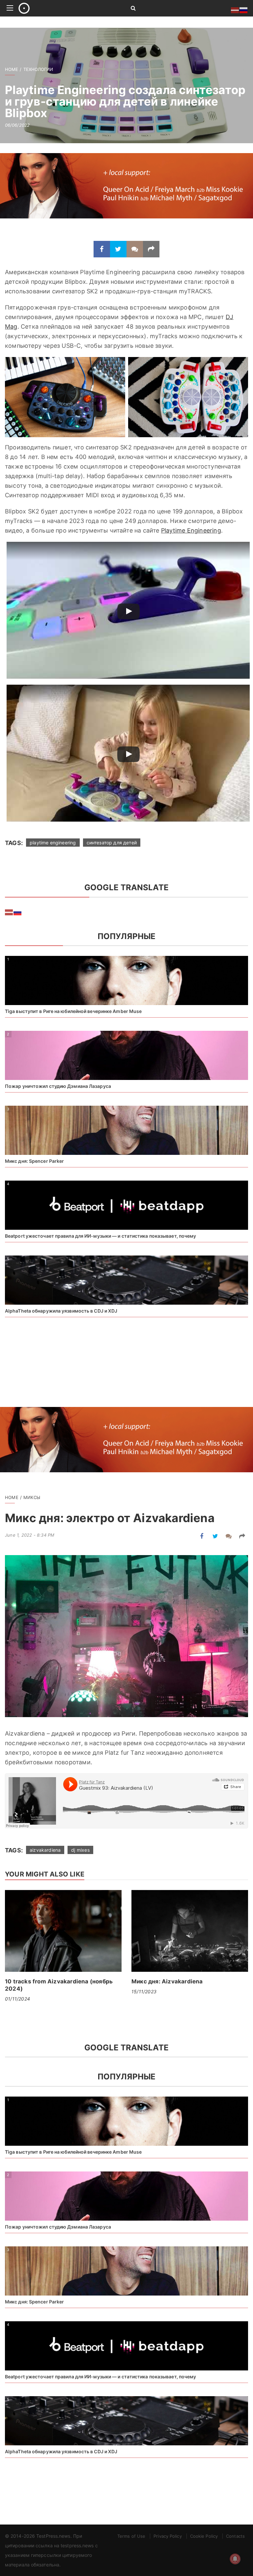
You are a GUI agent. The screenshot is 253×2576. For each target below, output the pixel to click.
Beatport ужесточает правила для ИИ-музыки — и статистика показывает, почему (101, 1236)
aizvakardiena (45, 1850)
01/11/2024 (17, 1999)
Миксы (32, 1497)
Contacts (235, 2536)
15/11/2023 (144, 1991)
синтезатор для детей (112, 843)
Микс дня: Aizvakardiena (167, 1981)
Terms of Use (131, 2536)
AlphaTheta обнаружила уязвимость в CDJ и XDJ (61, 1311)
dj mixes (80, 1850)
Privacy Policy (168, 2536)
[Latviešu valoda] (9, 912)
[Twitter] (118, 249)
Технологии (38, 69)
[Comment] (135, 249)
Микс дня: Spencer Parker (34, 1161)
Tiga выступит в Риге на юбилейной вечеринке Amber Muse (73, 1011)
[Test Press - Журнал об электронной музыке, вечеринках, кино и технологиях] (67, 8)
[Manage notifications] (235, 2559)
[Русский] (18, 912)
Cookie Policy (204, 2536)
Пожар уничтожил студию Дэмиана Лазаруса (58, 1086)
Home (12, 69)
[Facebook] (102, 249)
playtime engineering (53, 843)
